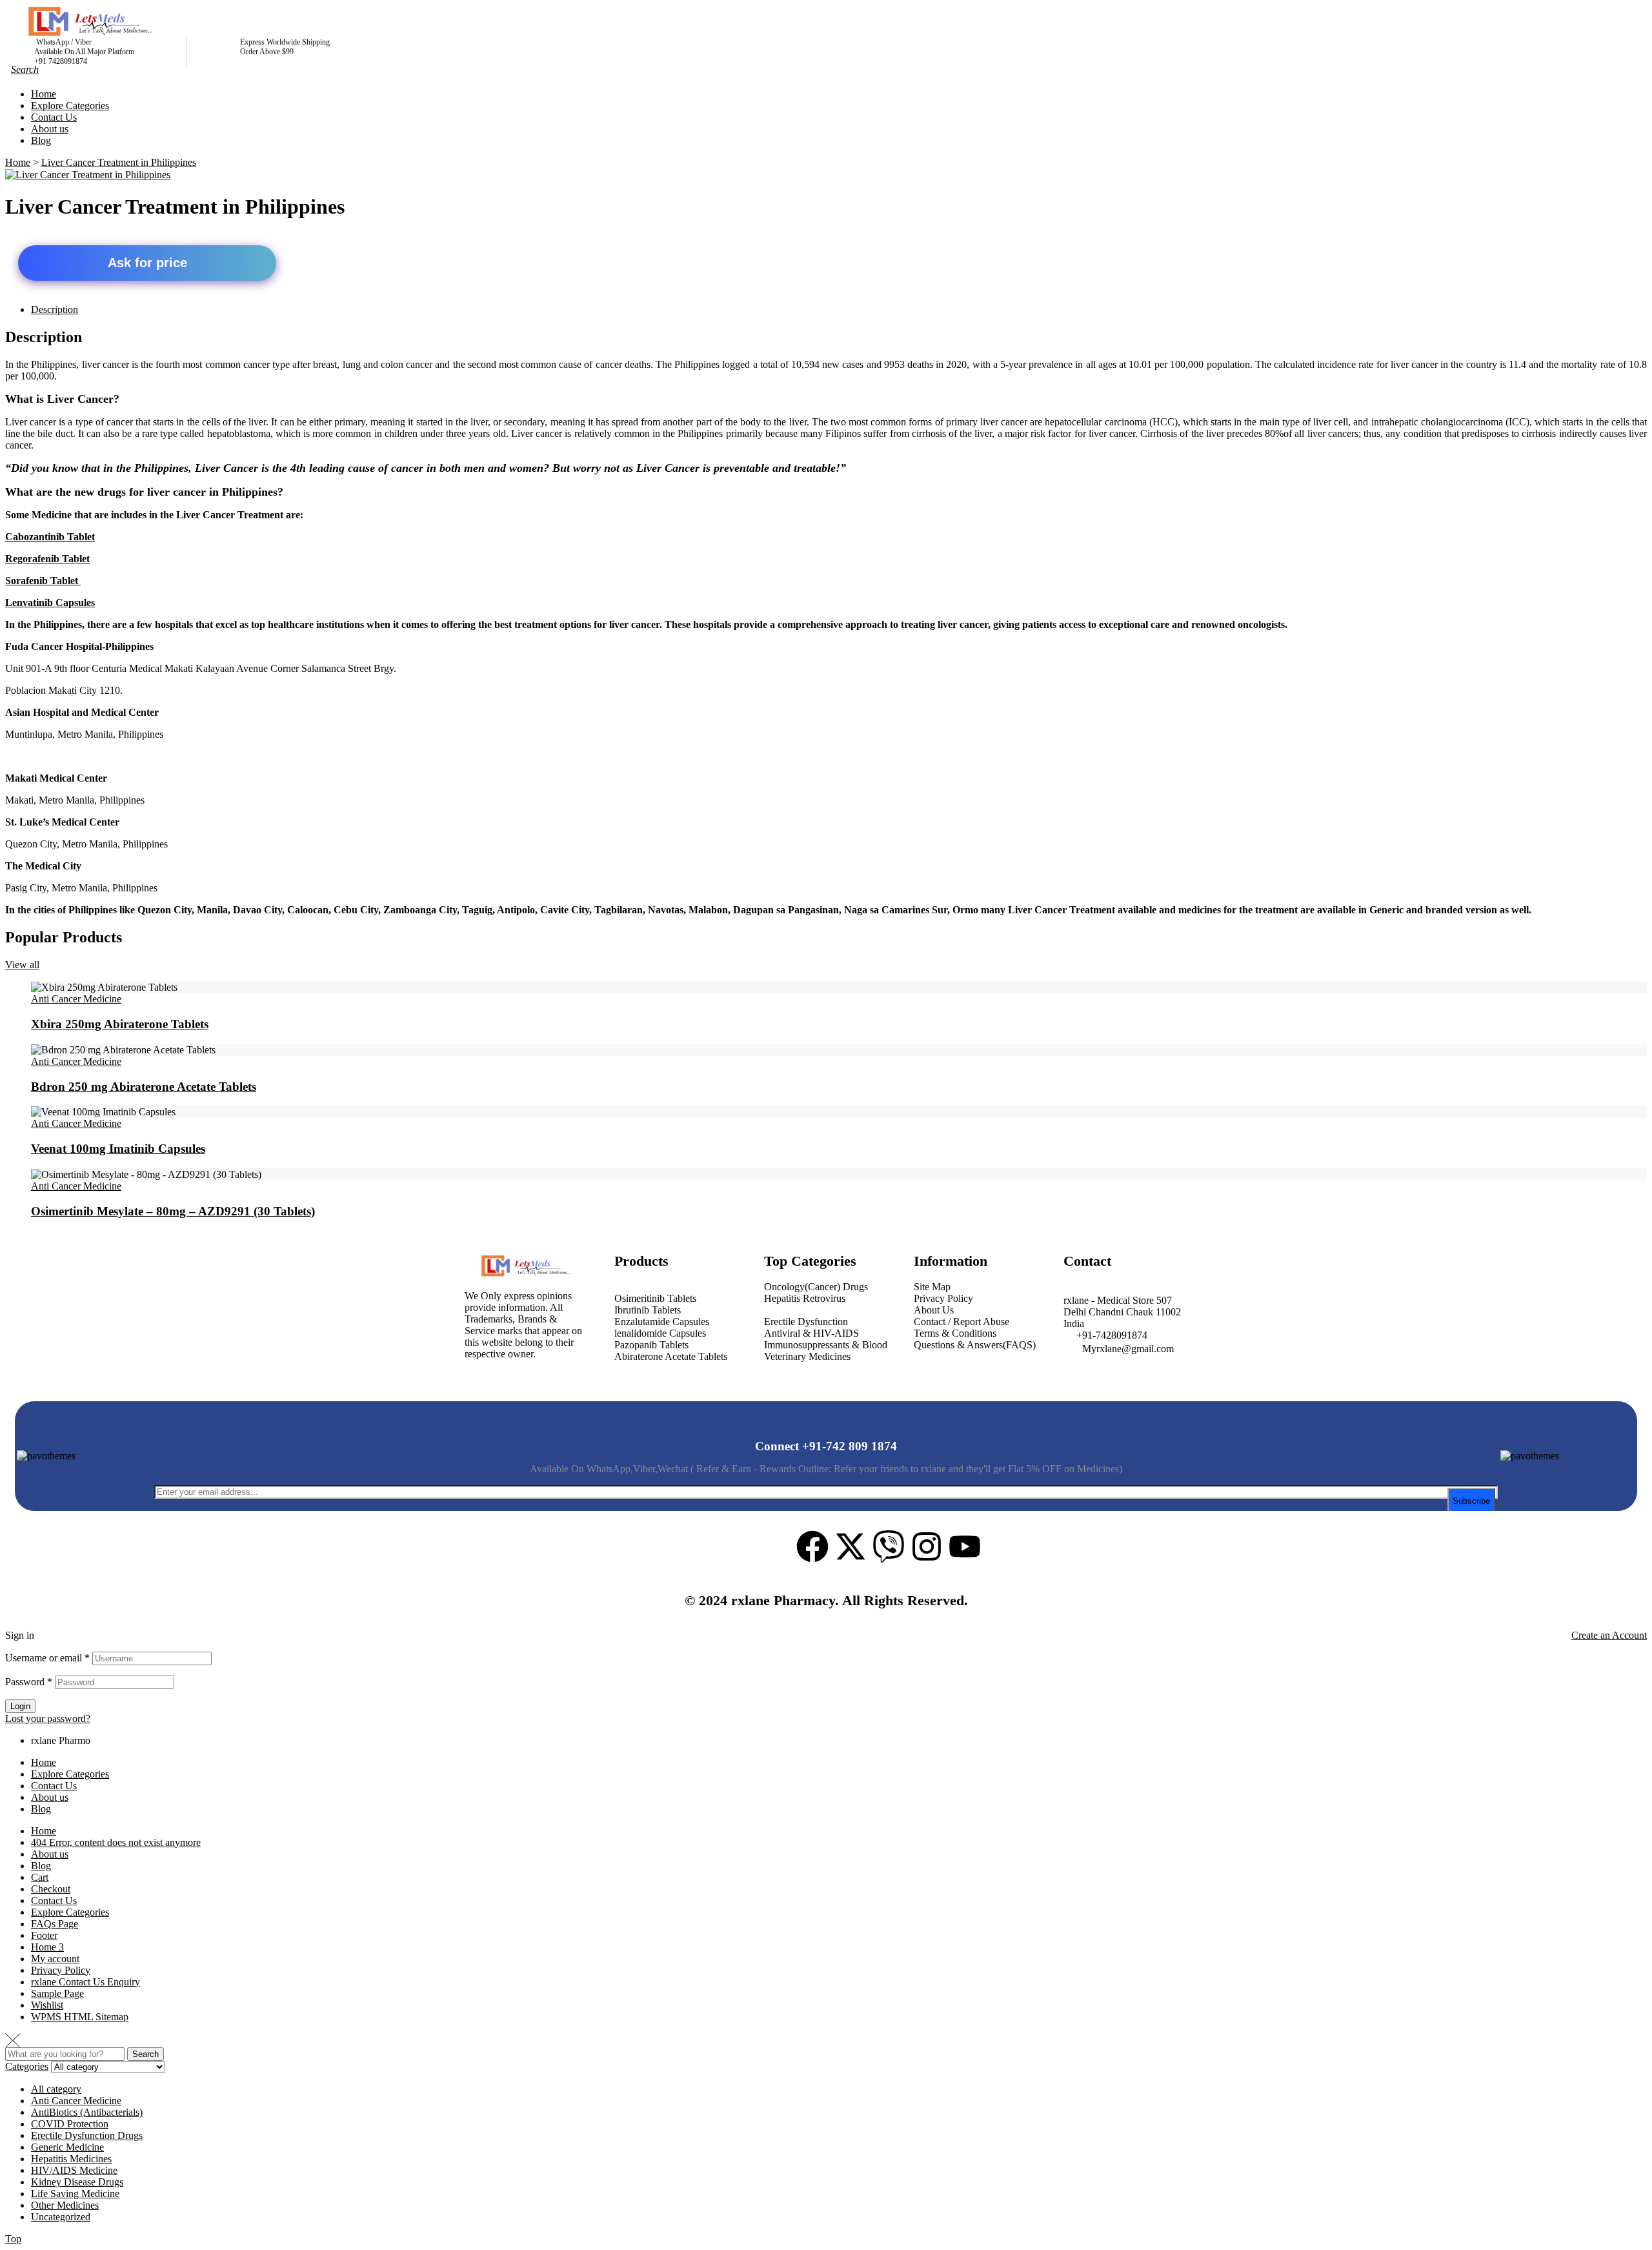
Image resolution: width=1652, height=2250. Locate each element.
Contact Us (54, 1786)
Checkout (51, 1889)
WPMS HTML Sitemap (80, 2017)
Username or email (47, 1658)
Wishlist (47, 2005)
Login (20, 1706)
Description (55, 309)
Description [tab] (44, 337)
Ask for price (147, 263)
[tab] (839, 310)
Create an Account (1609, 1635)
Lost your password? (48, 1718)
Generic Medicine (67, 2147)
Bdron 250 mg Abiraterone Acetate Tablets (144, 1087)
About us (50, 1797)
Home (44, 1762)
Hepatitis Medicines (71, 2159)
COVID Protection (70, 2124)
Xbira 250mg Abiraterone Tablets (120, 1024)
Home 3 (47, 1947)
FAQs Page (55, 1924)
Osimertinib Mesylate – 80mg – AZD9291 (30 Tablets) (173, 1211)
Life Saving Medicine (75, 2194)
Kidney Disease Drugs (77, 2182)
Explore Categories (70, 1774)
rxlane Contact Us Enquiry (86, 1982)
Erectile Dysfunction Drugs (87, 2135)
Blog (41, 1809)
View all (22, 965)
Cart (40, 1877)
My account (55, 1959)
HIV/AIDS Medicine (74, 2170)
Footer (44, 1935)
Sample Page (57, 1993)
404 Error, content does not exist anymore (116, 1842)
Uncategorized (61, 2217)
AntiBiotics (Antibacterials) (87, 2112)
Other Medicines (65, 2205)
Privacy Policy (61, 1970)
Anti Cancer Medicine (76, 999)
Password (29, 1682)
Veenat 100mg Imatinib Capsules (118, 1149)
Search (146, 2054)
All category (56, 2089)
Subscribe (1471, 1501)
